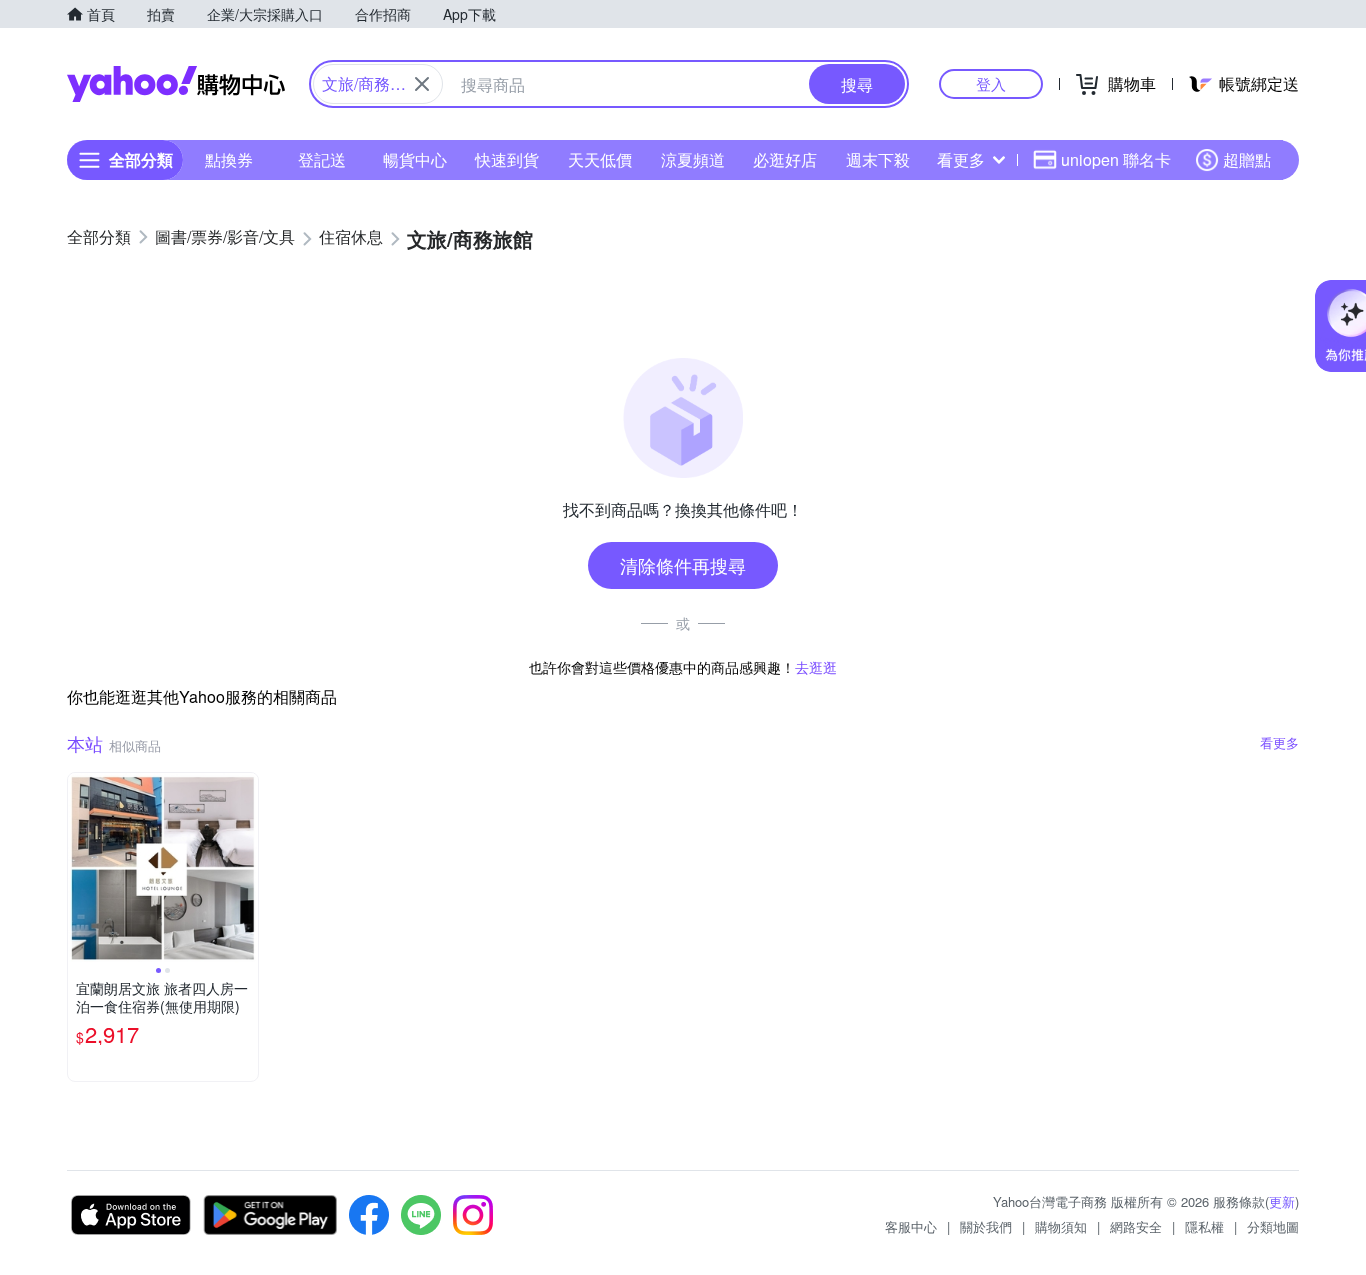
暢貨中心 (415, 159)
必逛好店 (785, 159)
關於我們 (986, 1226)
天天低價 (600, 159)
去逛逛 (816, 667)
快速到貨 (507, 159)
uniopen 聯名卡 (1116, 159)
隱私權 (1204, 1226)
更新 (1282, 1201)
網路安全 (1136, 1226)
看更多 (961, 159)
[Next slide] (245, 868)
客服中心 (911, 1226)
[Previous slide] (81, 868)
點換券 (229, 159)
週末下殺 (878, 159)
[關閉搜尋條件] (422, 84)
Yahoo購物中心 (176, 84)
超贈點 (1247, 159)
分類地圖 (1273, 1226)
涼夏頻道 (693, 159)
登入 (991, 83)
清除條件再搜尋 (683, 565)
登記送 (322, 159)
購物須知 (1061, 1226)
